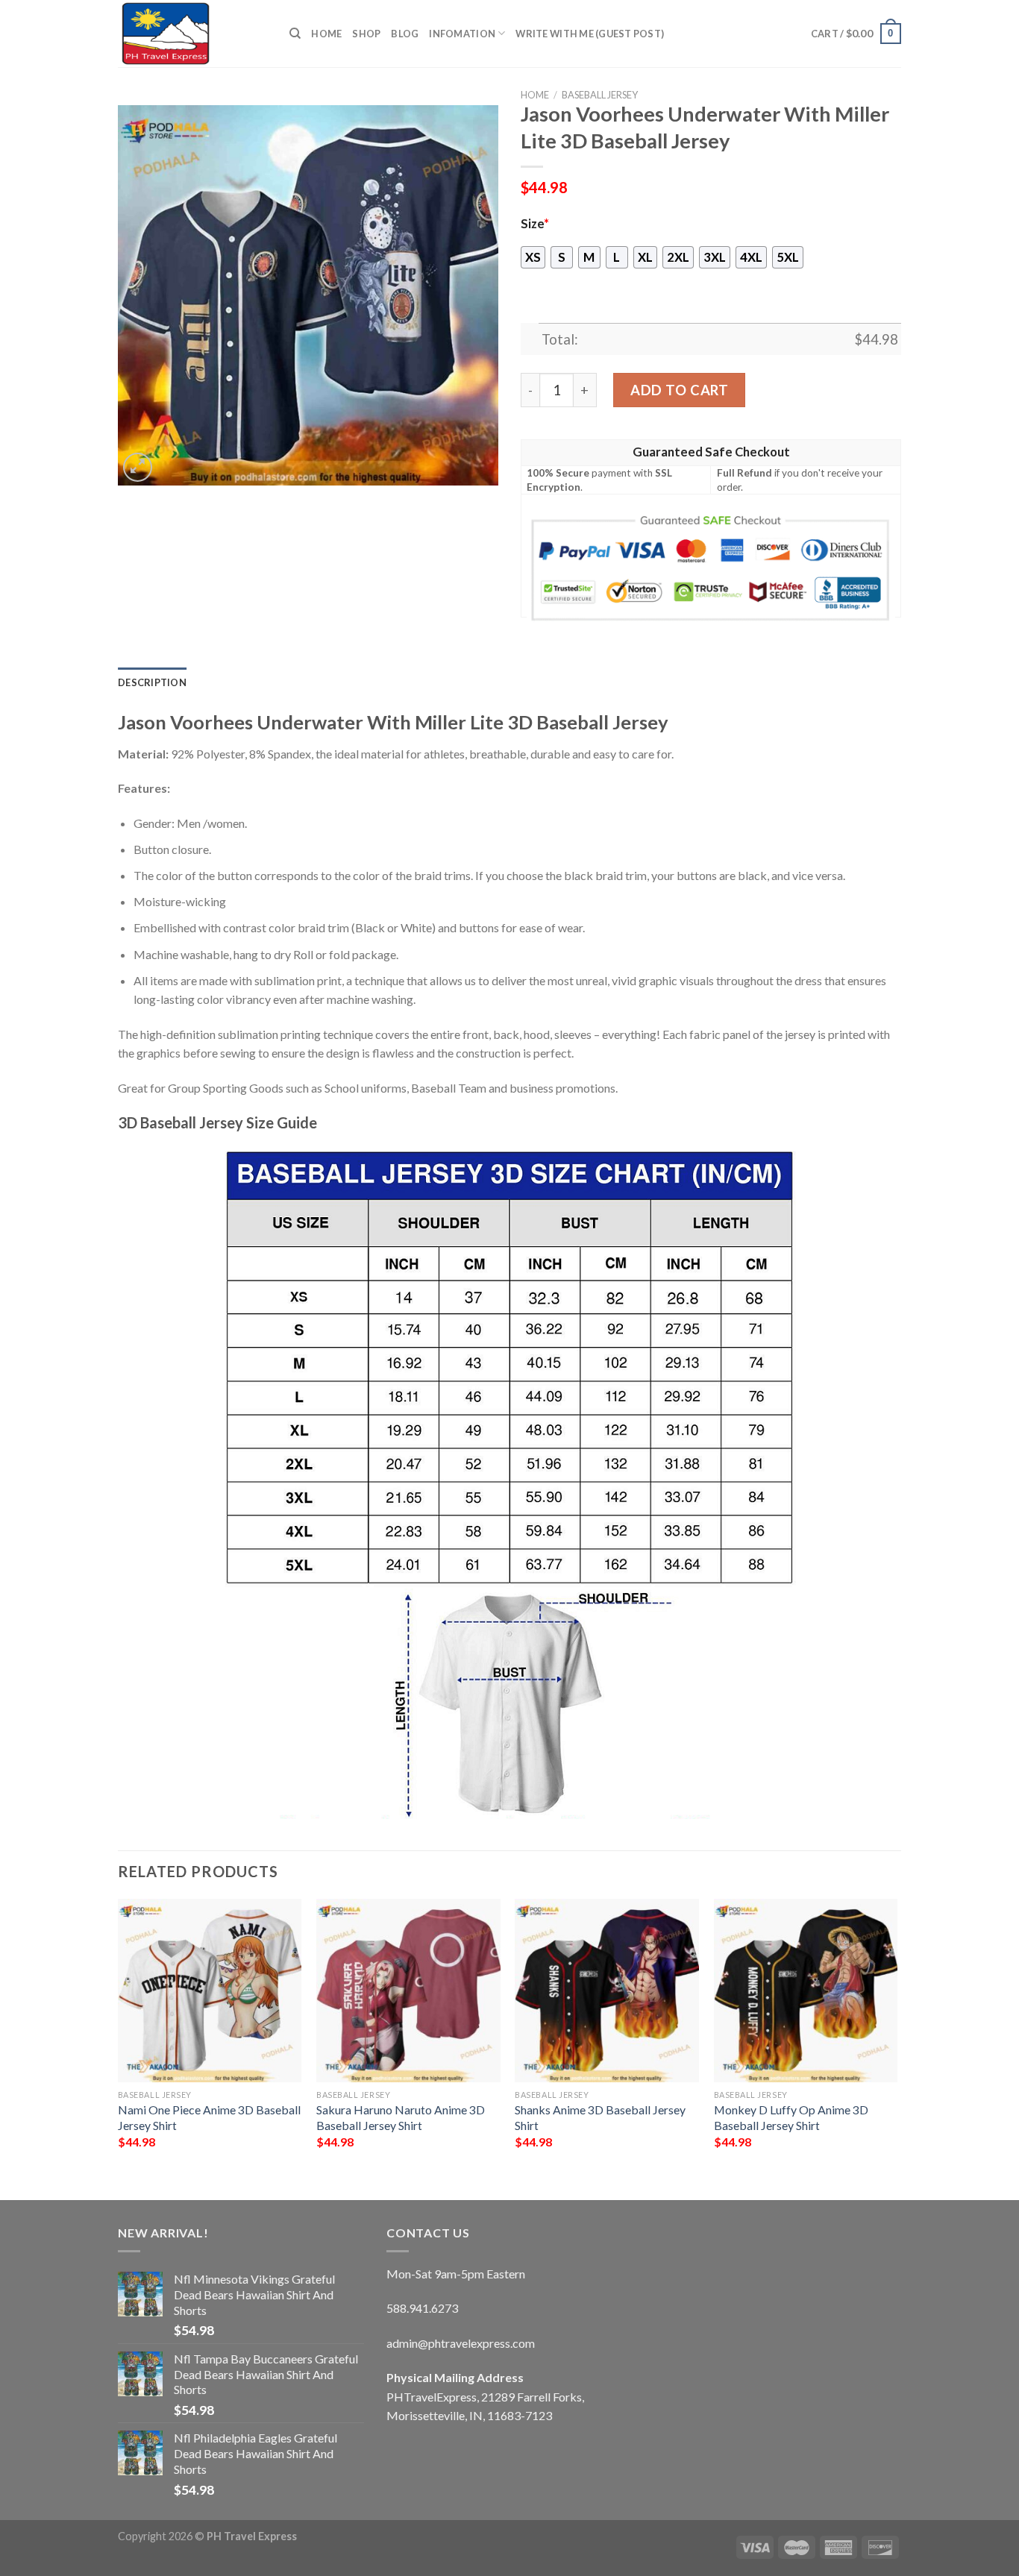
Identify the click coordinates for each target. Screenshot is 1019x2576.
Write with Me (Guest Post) (590, 34)
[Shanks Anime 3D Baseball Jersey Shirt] (607, 1991)
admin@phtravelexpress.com (461, 2343)
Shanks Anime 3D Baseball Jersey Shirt (600, 2117)
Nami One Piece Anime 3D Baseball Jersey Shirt (209, 2117)
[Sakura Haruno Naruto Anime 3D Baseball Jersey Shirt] (408, 1991)
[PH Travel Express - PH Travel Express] (192, 34)
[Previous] (119, 2037)
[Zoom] (138, 467)
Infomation (462, 34)
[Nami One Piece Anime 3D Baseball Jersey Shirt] (210, 1991)
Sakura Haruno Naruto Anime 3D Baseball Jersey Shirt (401, 2117)
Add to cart (679, 390)
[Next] (897, 2037)
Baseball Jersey (600, 95)
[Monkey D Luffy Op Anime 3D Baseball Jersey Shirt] (806, 1991)
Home (326, 34)
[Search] (295, 34)
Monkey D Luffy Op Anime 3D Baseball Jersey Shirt (791, 2117)
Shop (366, 34)
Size (535, 224)
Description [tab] (152, 682)
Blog (405, 34)
